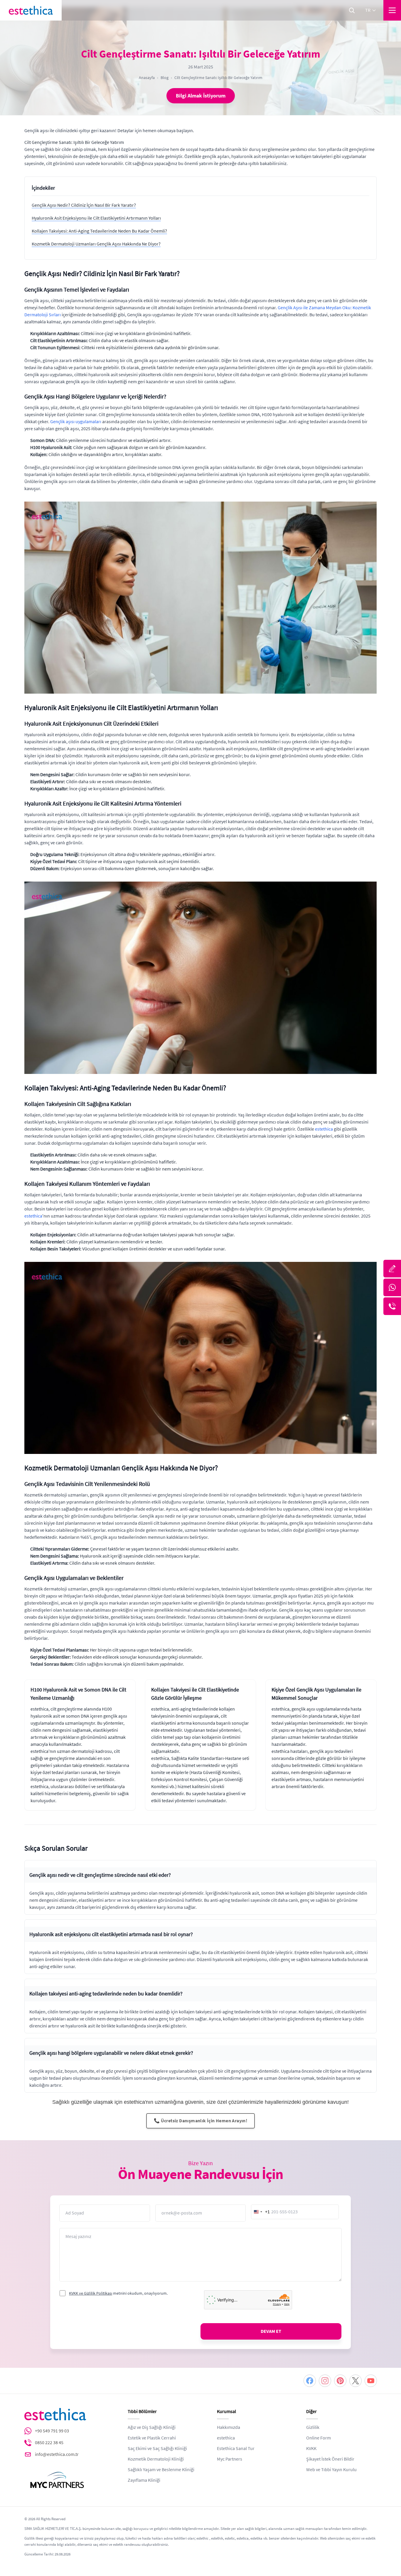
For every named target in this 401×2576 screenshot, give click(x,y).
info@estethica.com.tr (57, 2454)
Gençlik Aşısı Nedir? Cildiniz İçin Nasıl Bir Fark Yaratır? (84, 205)
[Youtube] (371, 2381)
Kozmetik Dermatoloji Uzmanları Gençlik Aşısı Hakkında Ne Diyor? (96, 244)
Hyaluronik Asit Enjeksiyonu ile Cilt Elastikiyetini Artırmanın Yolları (96, 218)
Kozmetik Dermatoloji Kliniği (156, 2459)
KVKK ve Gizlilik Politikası (91, 2293)
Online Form (319, 2438)
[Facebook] (310, 2381)
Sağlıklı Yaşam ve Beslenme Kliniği (161, 2470)
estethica (324, 1129)
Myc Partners (230, 2459)
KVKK (311, 2449)
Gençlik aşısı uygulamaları (76, 422)
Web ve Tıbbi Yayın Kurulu (331, 2470)
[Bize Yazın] (392, 1269)
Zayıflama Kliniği (144, 2480)
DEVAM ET (271, 2331)
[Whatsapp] (392, 1287)
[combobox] (261, 2212)
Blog (165, 78)
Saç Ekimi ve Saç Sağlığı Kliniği (157, 2449)
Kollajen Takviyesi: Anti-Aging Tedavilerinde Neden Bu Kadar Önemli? (99, 231)
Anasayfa (147, 78)
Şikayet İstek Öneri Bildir (330, 2459)
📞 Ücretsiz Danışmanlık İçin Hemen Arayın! (201, 2121)
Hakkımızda (229, 2427)
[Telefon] (392, 1306)
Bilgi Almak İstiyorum (201, 96)
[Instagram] (325, 2381)
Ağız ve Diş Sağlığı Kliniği (152, 2427)
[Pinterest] (340, 2381)
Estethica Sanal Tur (236, 2449)
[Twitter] (355, 2381)
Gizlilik (313, 2427)
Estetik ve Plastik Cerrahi (152, 2438)
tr (368, 10)
